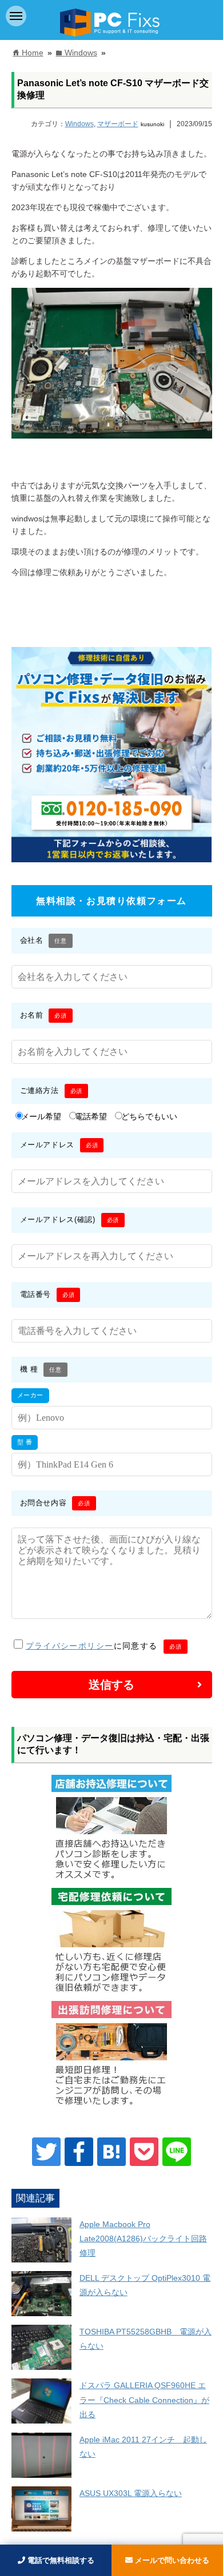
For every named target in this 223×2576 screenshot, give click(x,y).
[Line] (177, 2152)
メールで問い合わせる (171, 2560)
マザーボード (118, 124)
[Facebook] (79, 2152)
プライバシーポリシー (70, 1646)
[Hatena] (111, 2152)
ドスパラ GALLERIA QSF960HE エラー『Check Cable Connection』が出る (144, 2400)
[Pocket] (144, 2152)
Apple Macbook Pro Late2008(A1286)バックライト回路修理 (143, 2239)
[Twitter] (46, 2152)
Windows (79, 124)
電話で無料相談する (60, 2560)
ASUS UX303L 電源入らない (131, 2493)
